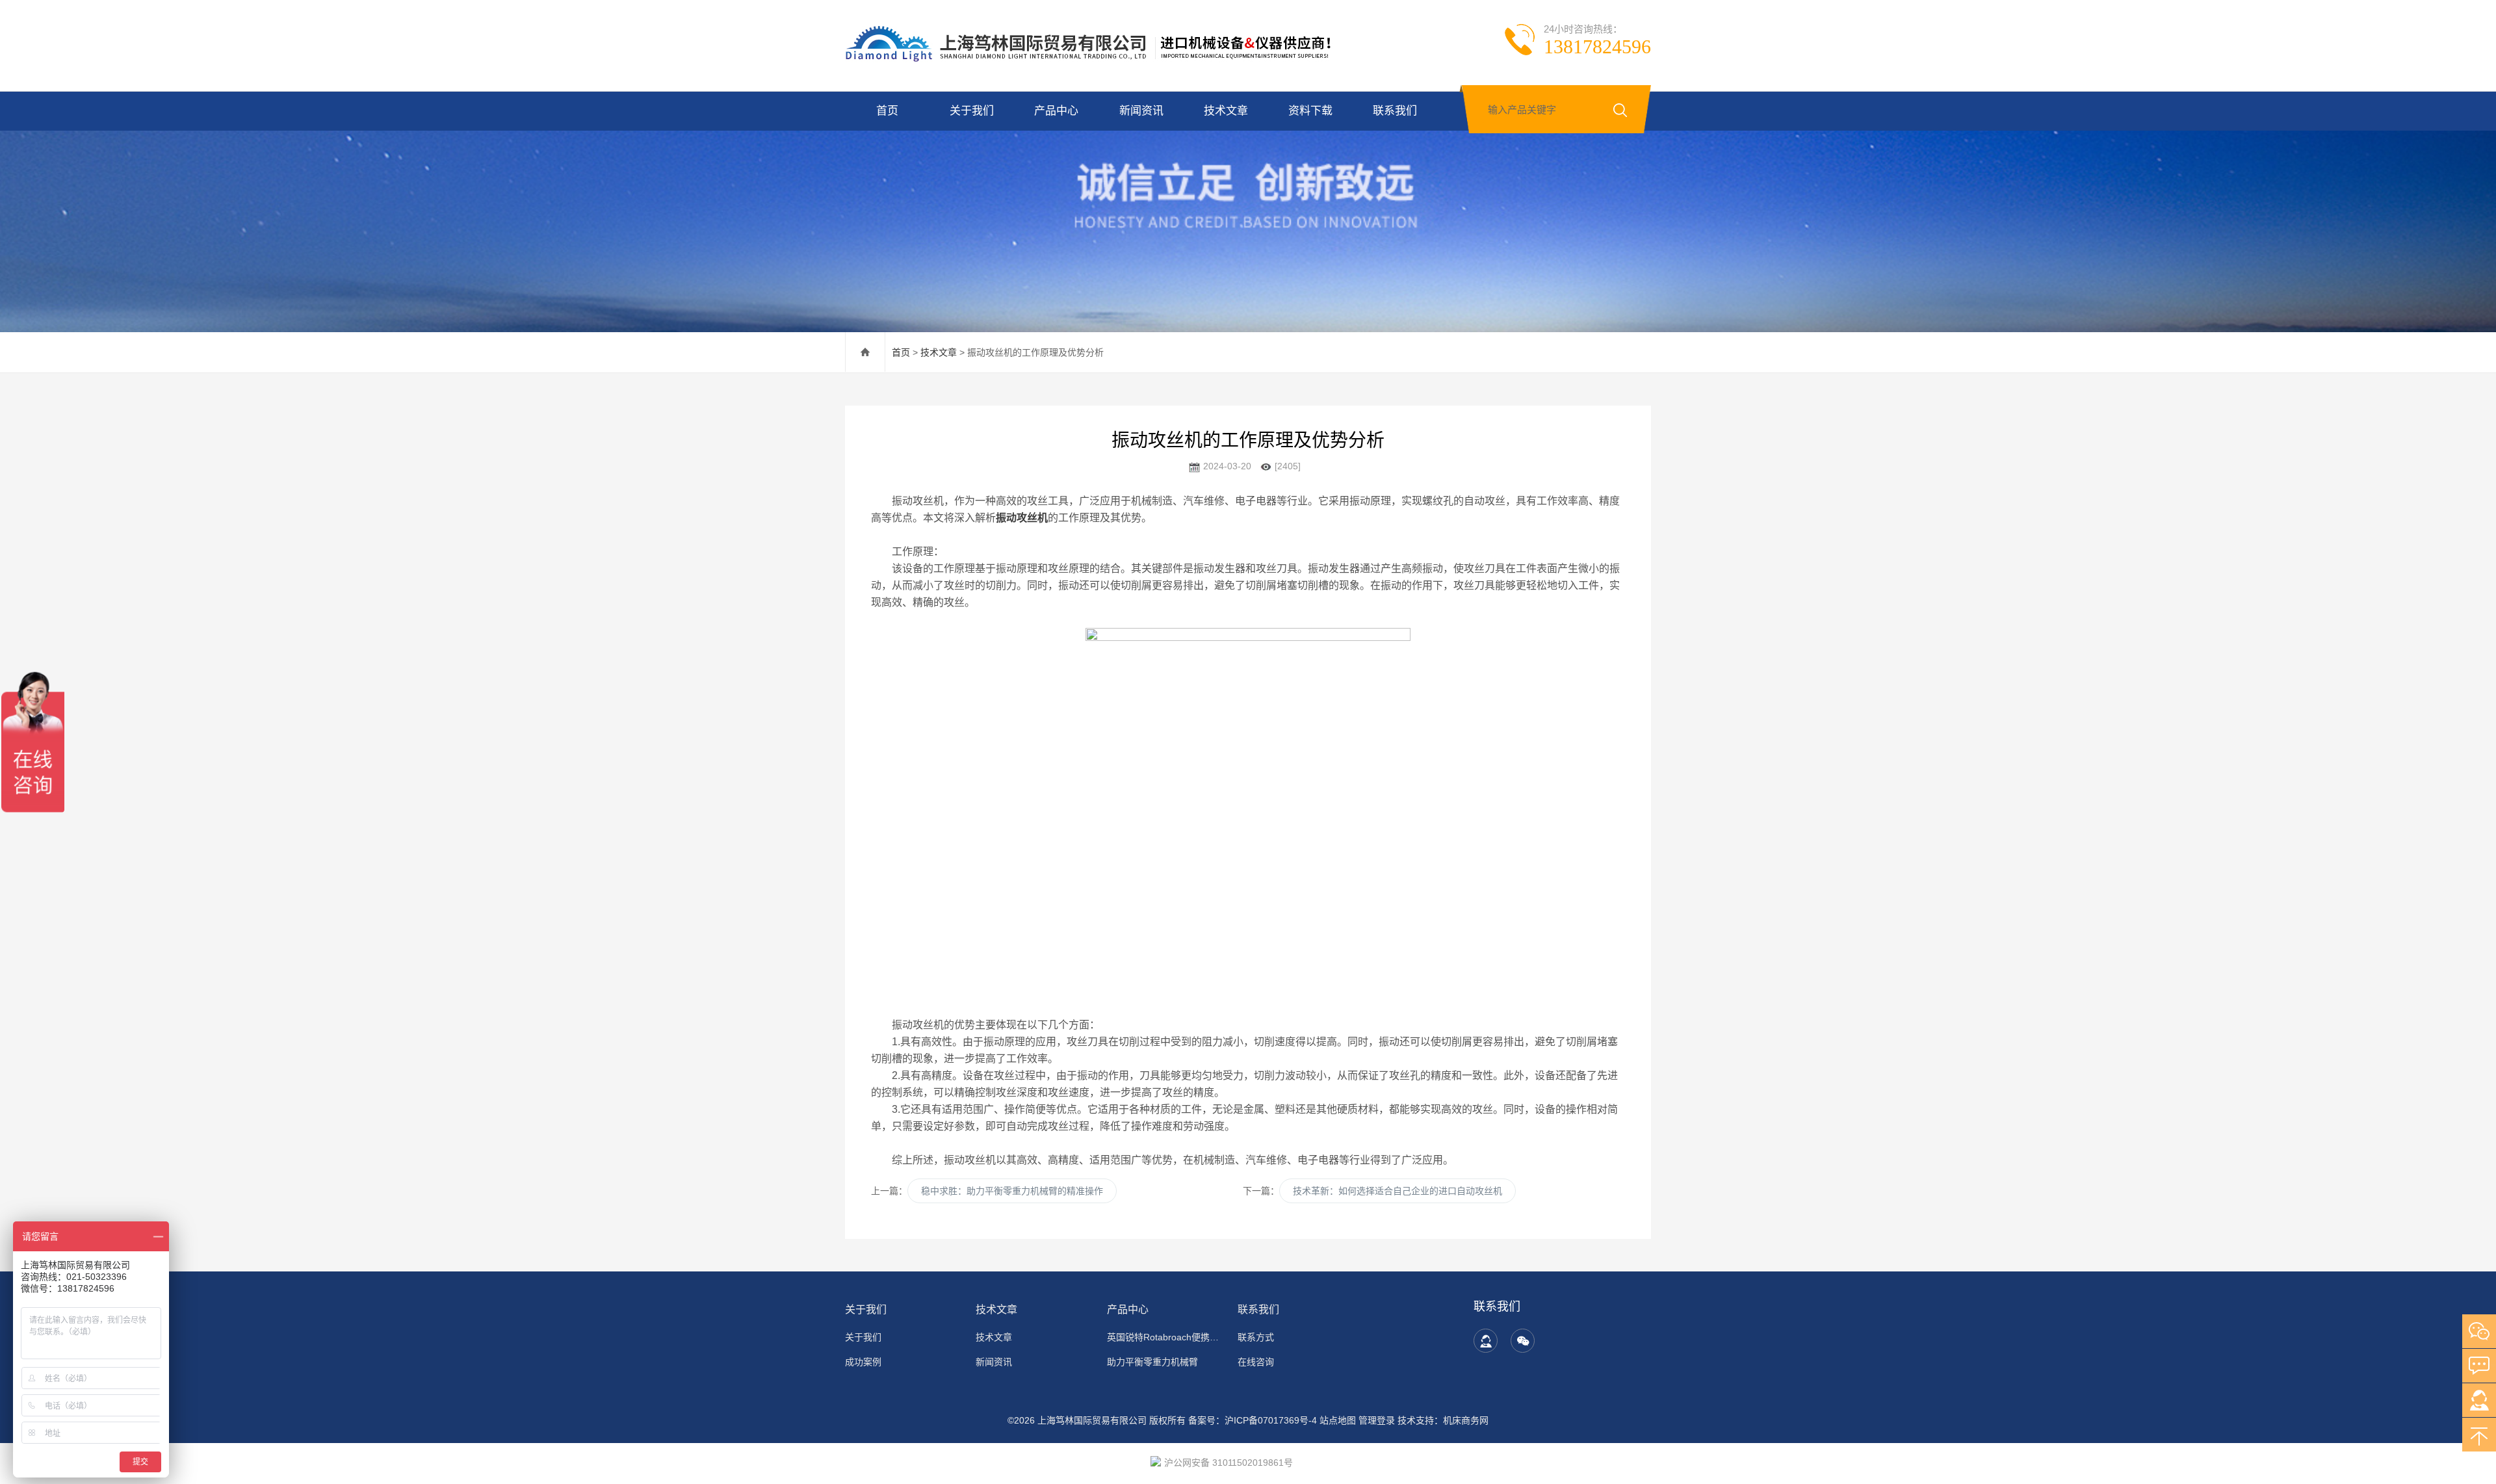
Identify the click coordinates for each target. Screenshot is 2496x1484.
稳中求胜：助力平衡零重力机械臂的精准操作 (1012, 1191)
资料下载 (1310, 111)
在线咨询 (1256, 1362)
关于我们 (972, 111)
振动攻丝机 (1022, 518)
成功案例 (863, 1362)
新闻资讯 (1141, 111)
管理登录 (1377, 1420)
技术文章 (1226, 111)
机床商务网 (1466, 1420)
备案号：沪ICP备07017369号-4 (1253, 1420)
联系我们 (1395, 111)
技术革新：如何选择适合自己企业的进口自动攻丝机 (1397, 1191)
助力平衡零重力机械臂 (1152, 1362)
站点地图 (1338, 1420)
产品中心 (1056, 111)
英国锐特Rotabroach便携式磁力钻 (1164, 1337)
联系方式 (1256, 1337)
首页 (887, 111)
